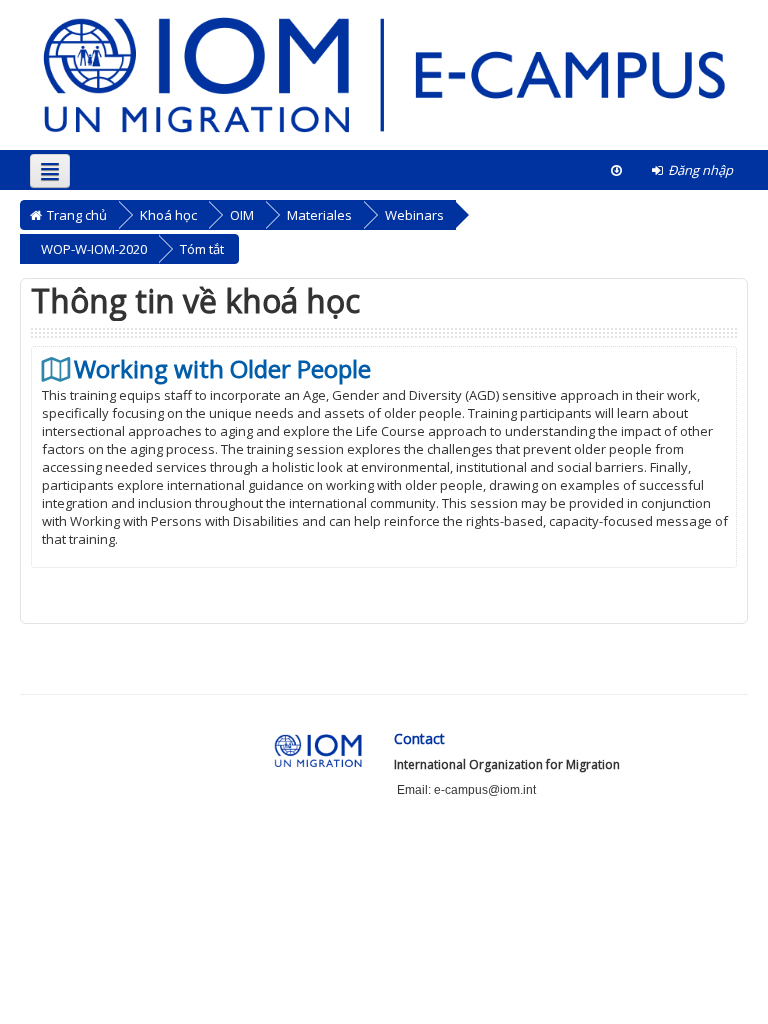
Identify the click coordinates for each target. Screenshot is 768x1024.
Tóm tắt (202, 249)
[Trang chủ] (384, 74)
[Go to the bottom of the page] (616, 170)
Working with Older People (222, 369)
